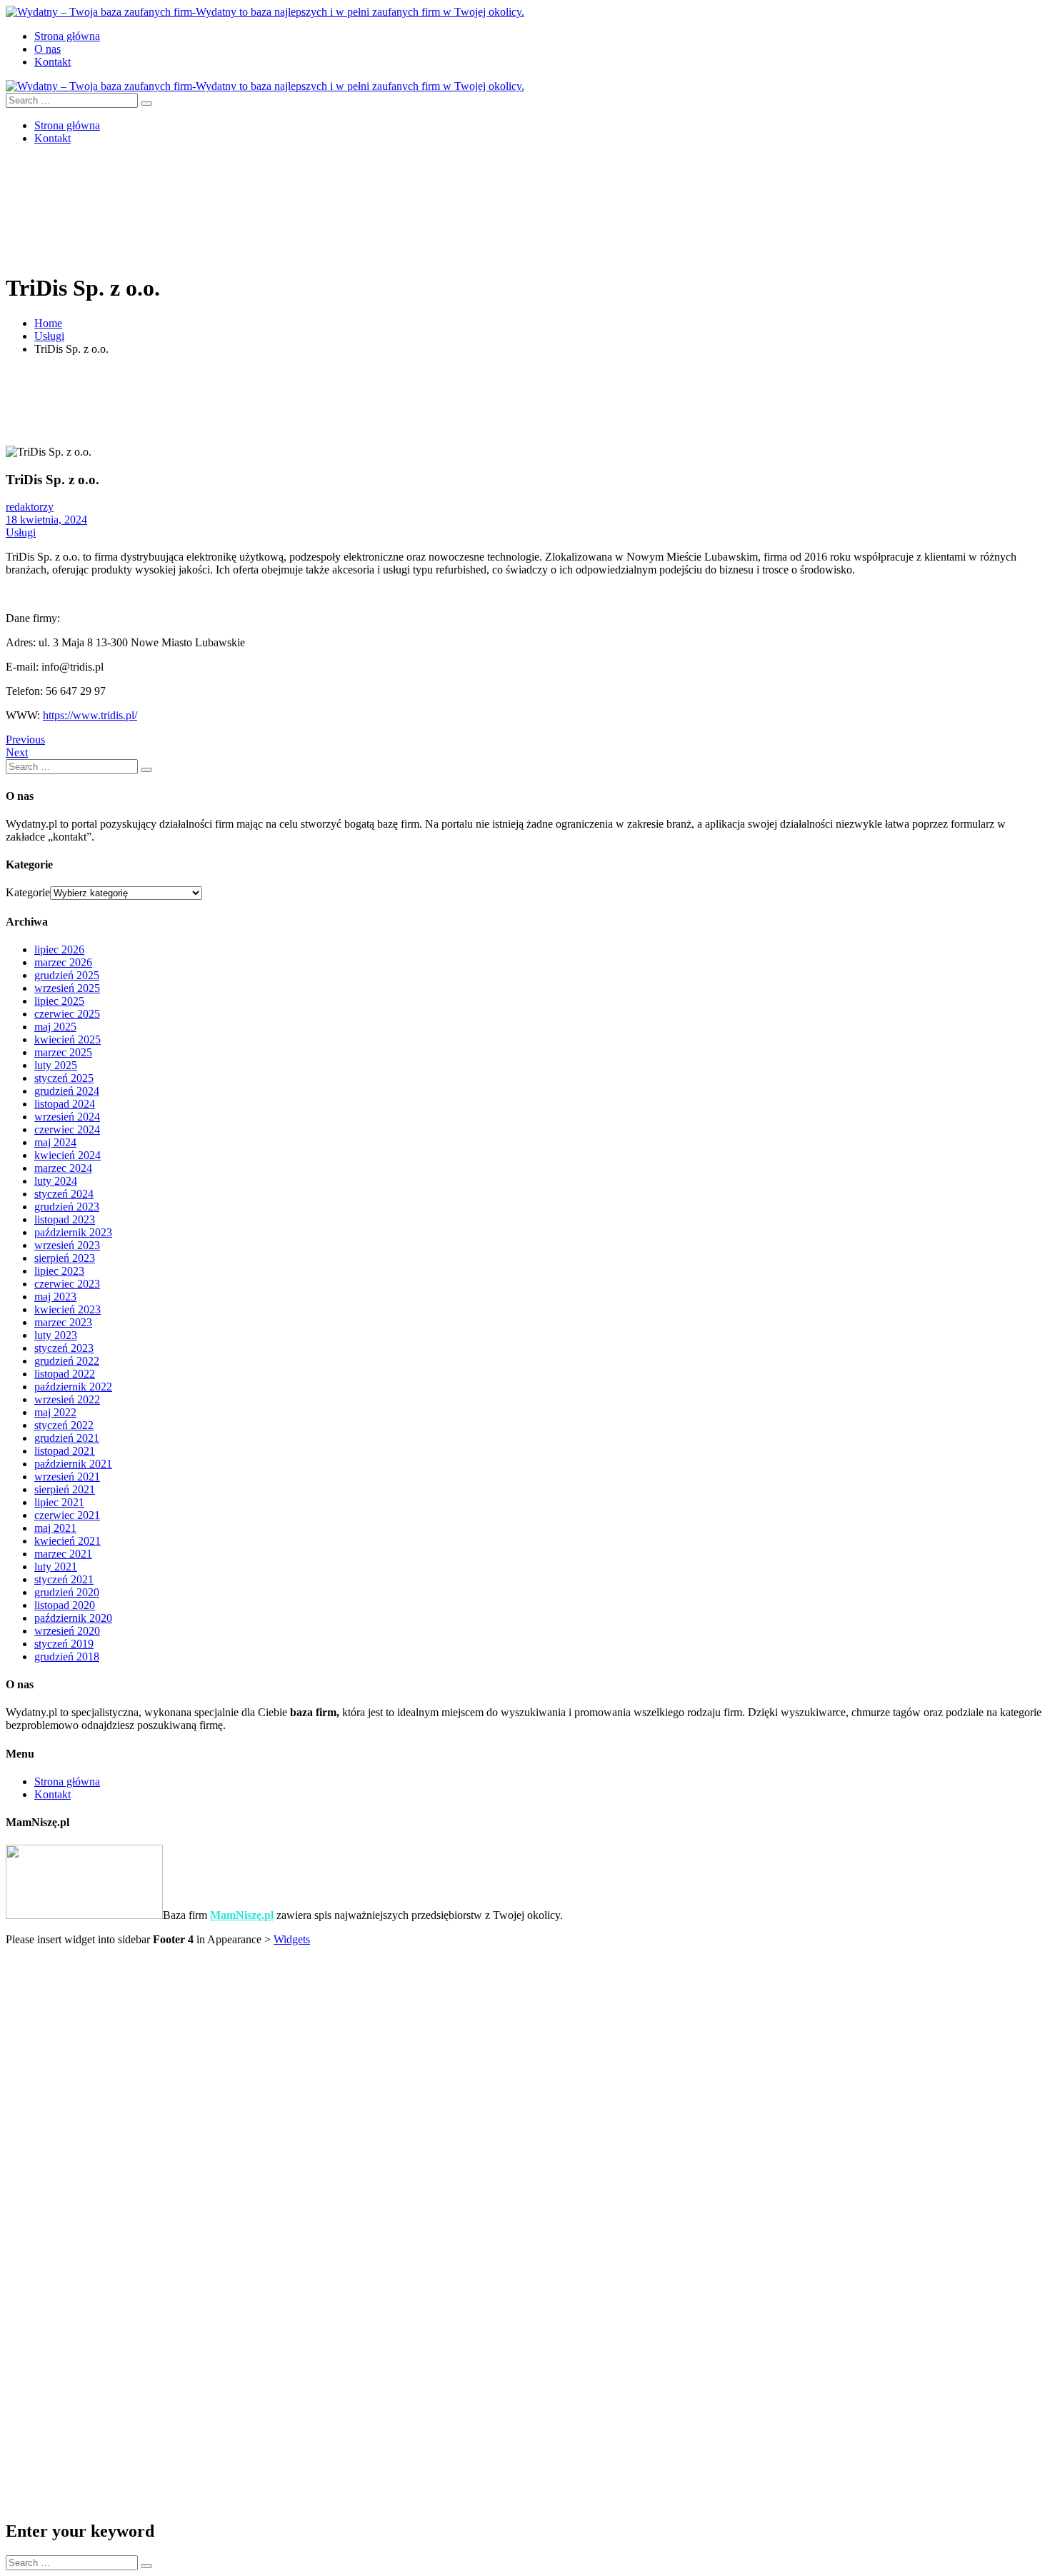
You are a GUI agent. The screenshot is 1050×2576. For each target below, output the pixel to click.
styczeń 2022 (64, 1425)
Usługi (49, 336)
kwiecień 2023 (67, 1309)
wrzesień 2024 (67, 1117)
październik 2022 (73, 1387)
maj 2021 (55, 1528)
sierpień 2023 (65, 1258)
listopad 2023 (65, 1219)
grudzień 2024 (67, 1091)
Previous (25, 740)
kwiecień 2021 (67, 1541)
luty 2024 (56, 1181)
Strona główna (67, 36)
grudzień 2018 (67, 1657)
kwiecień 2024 (67, 1155)
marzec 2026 (63, 962)
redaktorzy (30, 507)
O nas (47, 49)
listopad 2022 (65, 1374)
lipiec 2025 (59, 1001)
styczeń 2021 (64, 1579)
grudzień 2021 (67, 1438)
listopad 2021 (65, 1451)
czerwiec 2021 (67, 1515)
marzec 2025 (63, 1052)
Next (17, 752)
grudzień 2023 (67, 1207)
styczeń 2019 (64, 1644)
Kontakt (52, 62)
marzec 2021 (63, 1554)
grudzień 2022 (67, 1361)
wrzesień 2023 (67, 1245)
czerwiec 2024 (67, 1129)
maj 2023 (55, 1297)
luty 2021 (56, 1567)
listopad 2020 (65, 1605)
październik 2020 (73, 1618)
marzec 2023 (63, 1322)
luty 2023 (56, 1335)
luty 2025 (56, 1065)
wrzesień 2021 (67, 1477)
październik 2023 (73, 1232)
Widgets (292, 1939)
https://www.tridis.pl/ (90, 715)
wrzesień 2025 (67, 988)
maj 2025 (55, 1027)
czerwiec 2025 (67, 1014)
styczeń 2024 (64, 1194)
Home (48, 323)
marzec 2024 (63, 1168)
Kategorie (28, 892)
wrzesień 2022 (67, 1399)
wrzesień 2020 (67, 1631)
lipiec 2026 (59, 949)
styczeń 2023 (64, 1348)
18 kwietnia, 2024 (46, 520)
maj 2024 (55, 1142)
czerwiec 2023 (67, 1284)
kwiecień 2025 (67, 1039)
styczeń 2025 (64, 1078)
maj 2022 (55, 1412)
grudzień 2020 (67, 1592)
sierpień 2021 (65, 1489)
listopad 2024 (65, 1104)
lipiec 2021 (59, 1502)
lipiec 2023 (59, 1271)
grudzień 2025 (67, 975)
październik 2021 (73, 1464)
